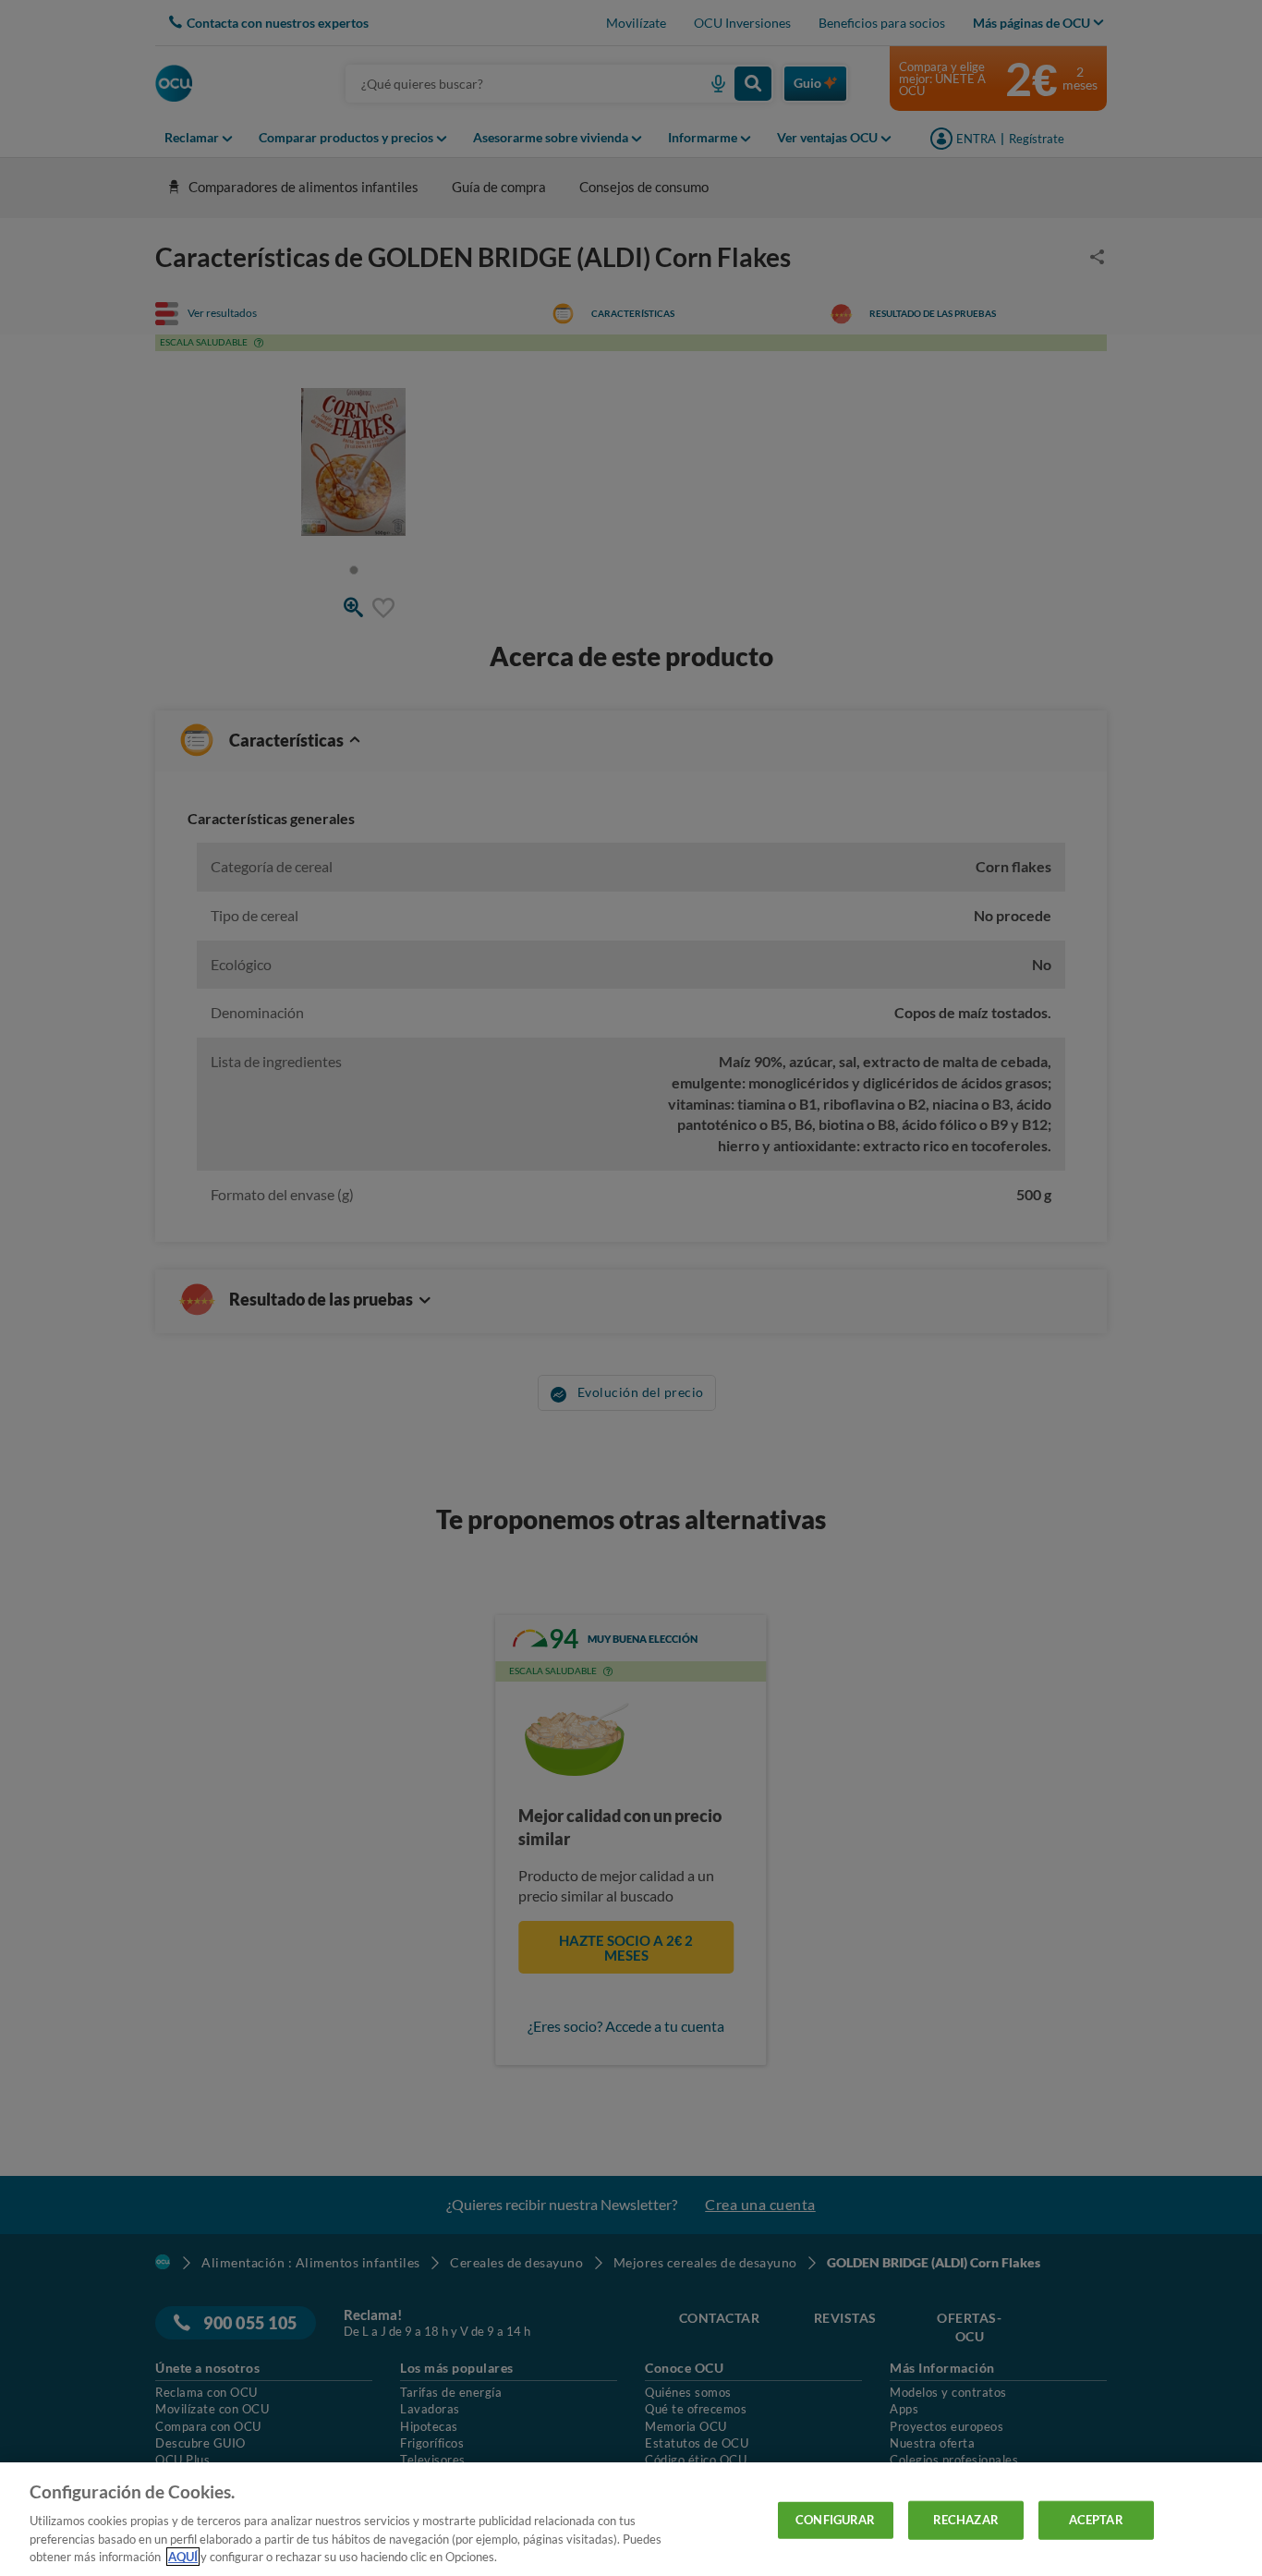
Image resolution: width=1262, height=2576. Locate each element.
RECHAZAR (966, 2520)
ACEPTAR (1096, 2520)
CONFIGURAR (835, 2520)
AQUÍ (183, 2557)
